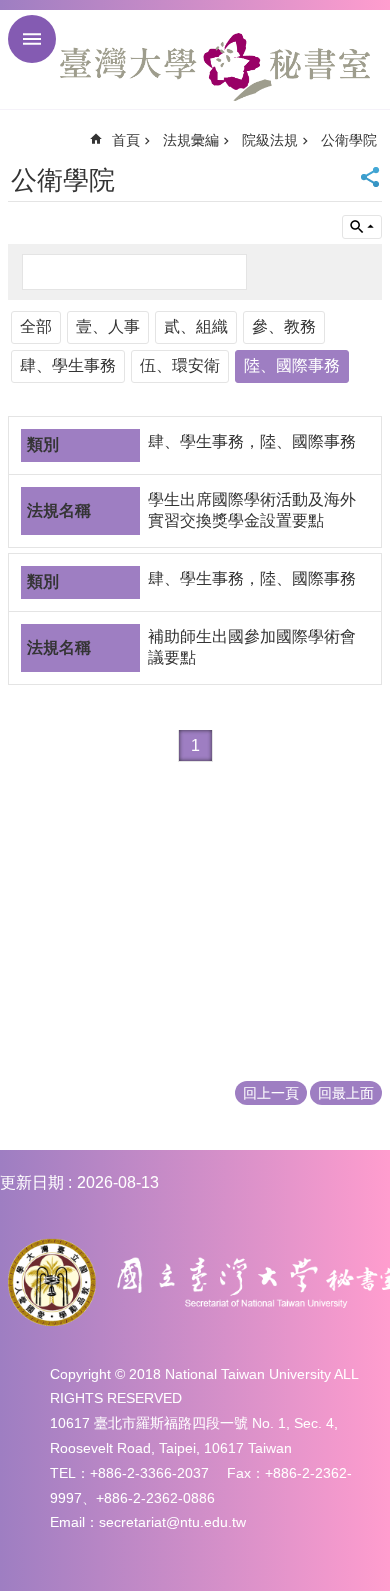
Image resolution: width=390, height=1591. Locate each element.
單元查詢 (362, 227)
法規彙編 (191, 140)
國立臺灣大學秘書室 (215, 67)
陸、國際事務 (292, 365)
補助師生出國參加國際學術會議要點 (252, 647)
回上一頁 (271, 1093)
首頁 (126, 140)
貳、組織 (196, 326)
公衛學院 (349, 140)
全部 (36, 326)
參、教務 (284, 326)
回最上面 (346, 1093)
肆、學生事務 (68, 365)
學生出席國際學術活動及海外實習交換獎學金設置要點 (252, 510)
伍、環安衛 (180, 365)
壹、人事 (108, 326)
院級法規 (270, 140)
